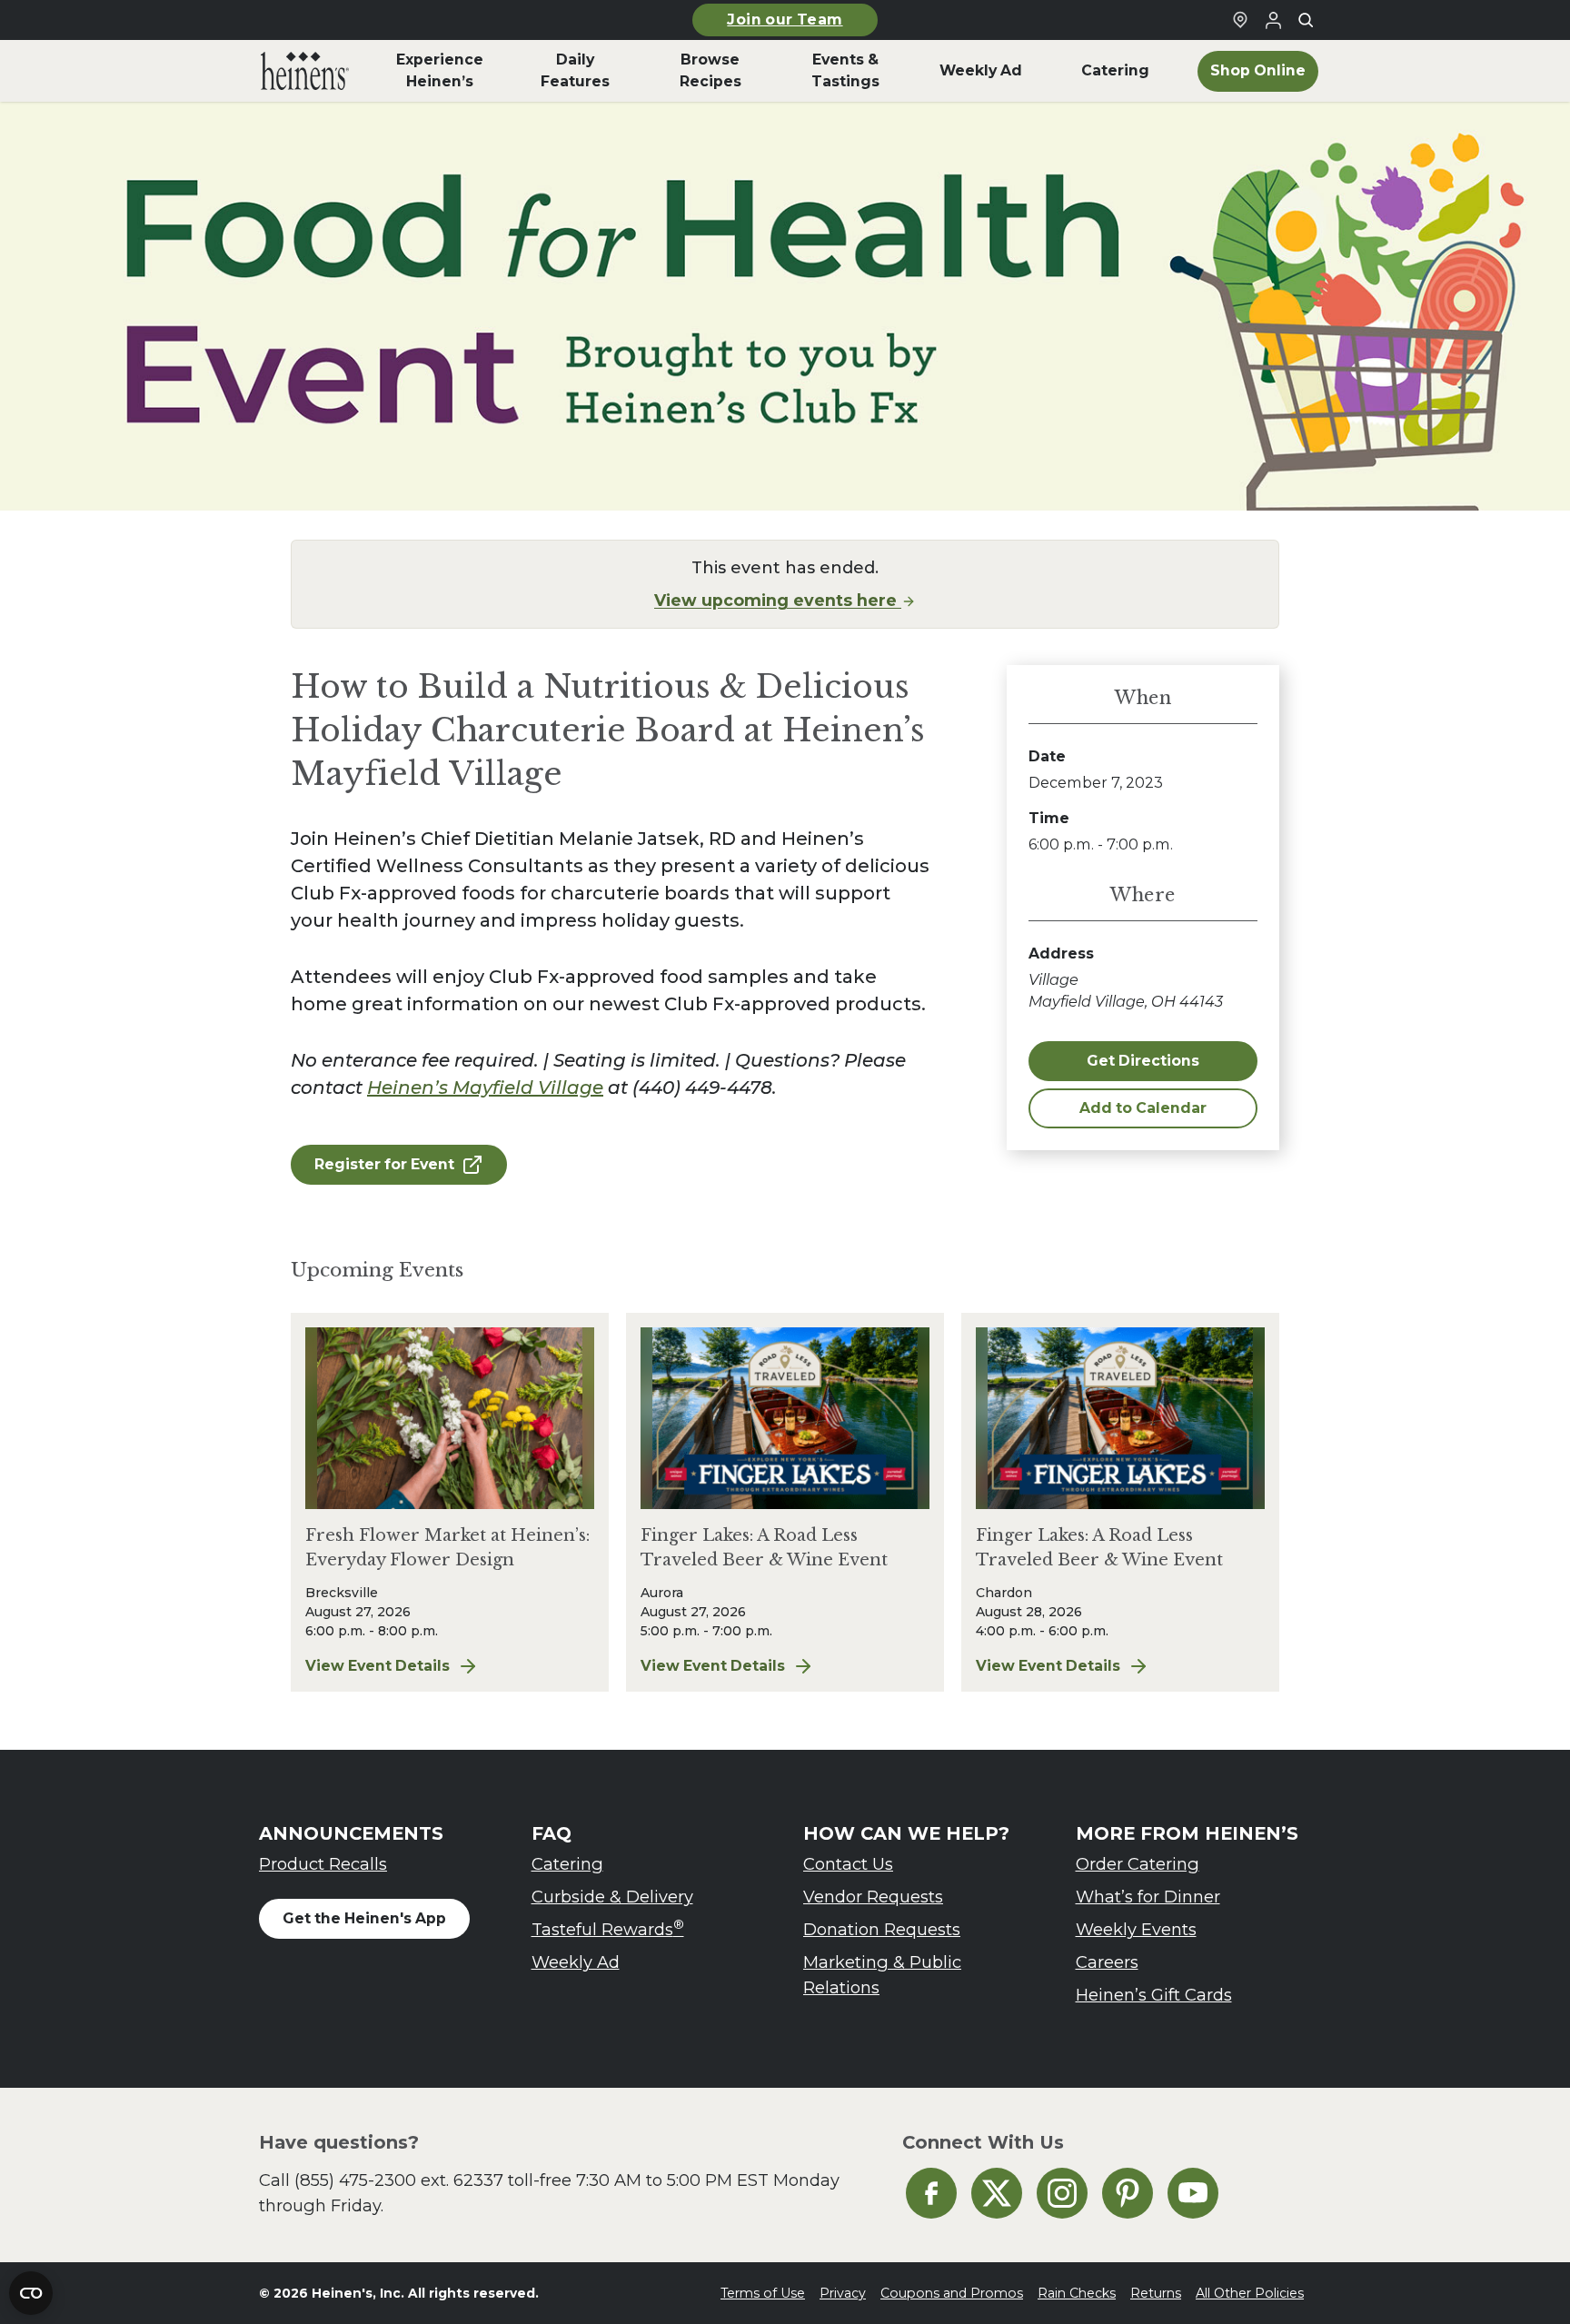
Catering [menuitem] (1115, 70)
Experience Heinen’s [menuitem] (440, 70)
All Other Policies (1250, 2293)
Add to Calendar (1143, 1108)
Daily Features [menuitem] (575, 70)
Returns (1156, 2293)
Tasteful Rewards (608, 1928)
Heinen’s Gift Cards (1154, 1995)
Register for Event (384, 1164)
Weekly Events (1136, 1929)
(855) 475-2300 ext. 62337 (399, 2180)
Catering (567, 1864)
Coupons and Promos (952, 2293)
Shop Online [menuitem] (1258, 70)
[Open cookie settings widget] (31, 2293)
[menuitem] (305, 71)
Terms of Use (763, 2293)
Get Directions (1143, 1061)
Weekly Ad (576, 1962)
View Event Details (450, 1667)
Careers (1107, 1962)
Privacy (843, 2293)
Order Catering (1138, 1864)
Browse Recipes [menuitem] (710, 70)
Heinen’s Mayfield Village (485, 1088)
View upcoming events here (778, 600)
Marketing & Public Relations (882, 1975)
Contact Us (848, 1864)
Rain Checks (1077, 2293)
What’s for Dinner (1148, 1897)
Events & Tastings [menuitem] (845, 70)
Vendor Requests (873, 1897)
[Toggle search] (1306, 20)
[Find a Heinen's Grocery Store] (1240, 20)
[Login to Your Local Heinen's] (1273, 20)
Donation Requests (882, 1929)
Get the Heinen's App (364, 1918)
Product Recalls (323, 1864)
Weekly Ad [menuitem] (981, 70)
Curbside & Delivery (612, 1897)
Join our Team (785, 20)
